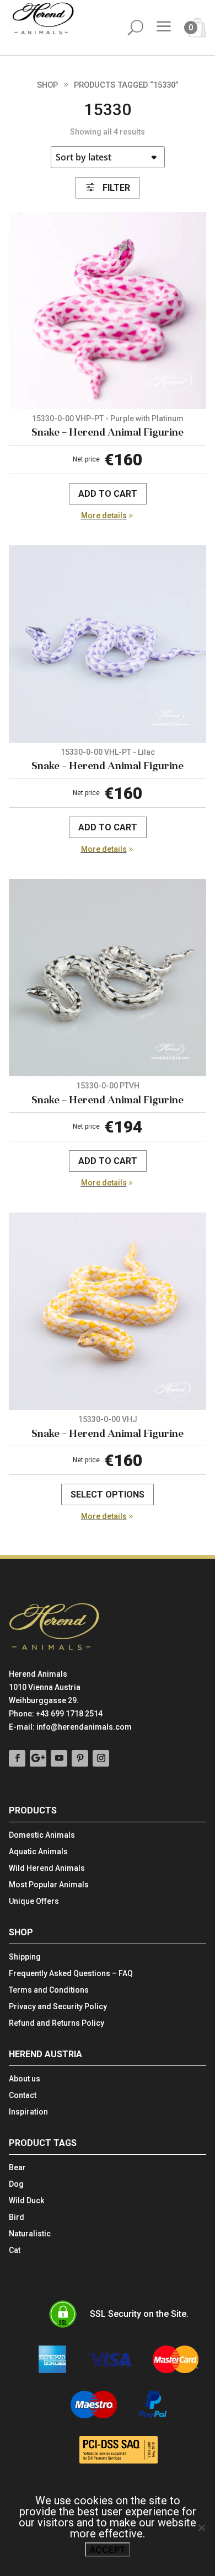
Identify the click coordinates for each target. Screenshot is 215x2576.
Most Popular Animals (49, 1885)
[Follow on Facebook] (17, 1758)
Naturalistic (30, 2234)
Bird (17, 2217)
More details (104, 516)
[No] (201, 2527)
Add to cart (108, 494)
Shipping (25, 1957)
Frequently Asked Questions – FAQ (71, 1974)
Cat (15, 2250)
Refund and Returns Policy (57, 2023)
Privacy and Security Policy (58, 2007)
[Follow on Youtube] (59, 1758)
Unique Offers (34, 1901)
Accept (108, 2550)
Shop (47, 85)
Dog (16, 2184)
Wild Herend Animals (47, 1868)
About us (25, 2079)
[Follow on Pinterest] (80, 1758)
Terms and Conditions (49, 1990)
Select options (108, 1494)
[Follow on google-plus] (38, 1758)
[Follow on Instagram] (101, 1758)
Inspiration (28, 2112)
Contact (23, 2095)
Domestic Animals (42, 1835)
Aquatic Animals (38, 1852)
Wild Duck (26, 2201)
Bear (17, 2168)
